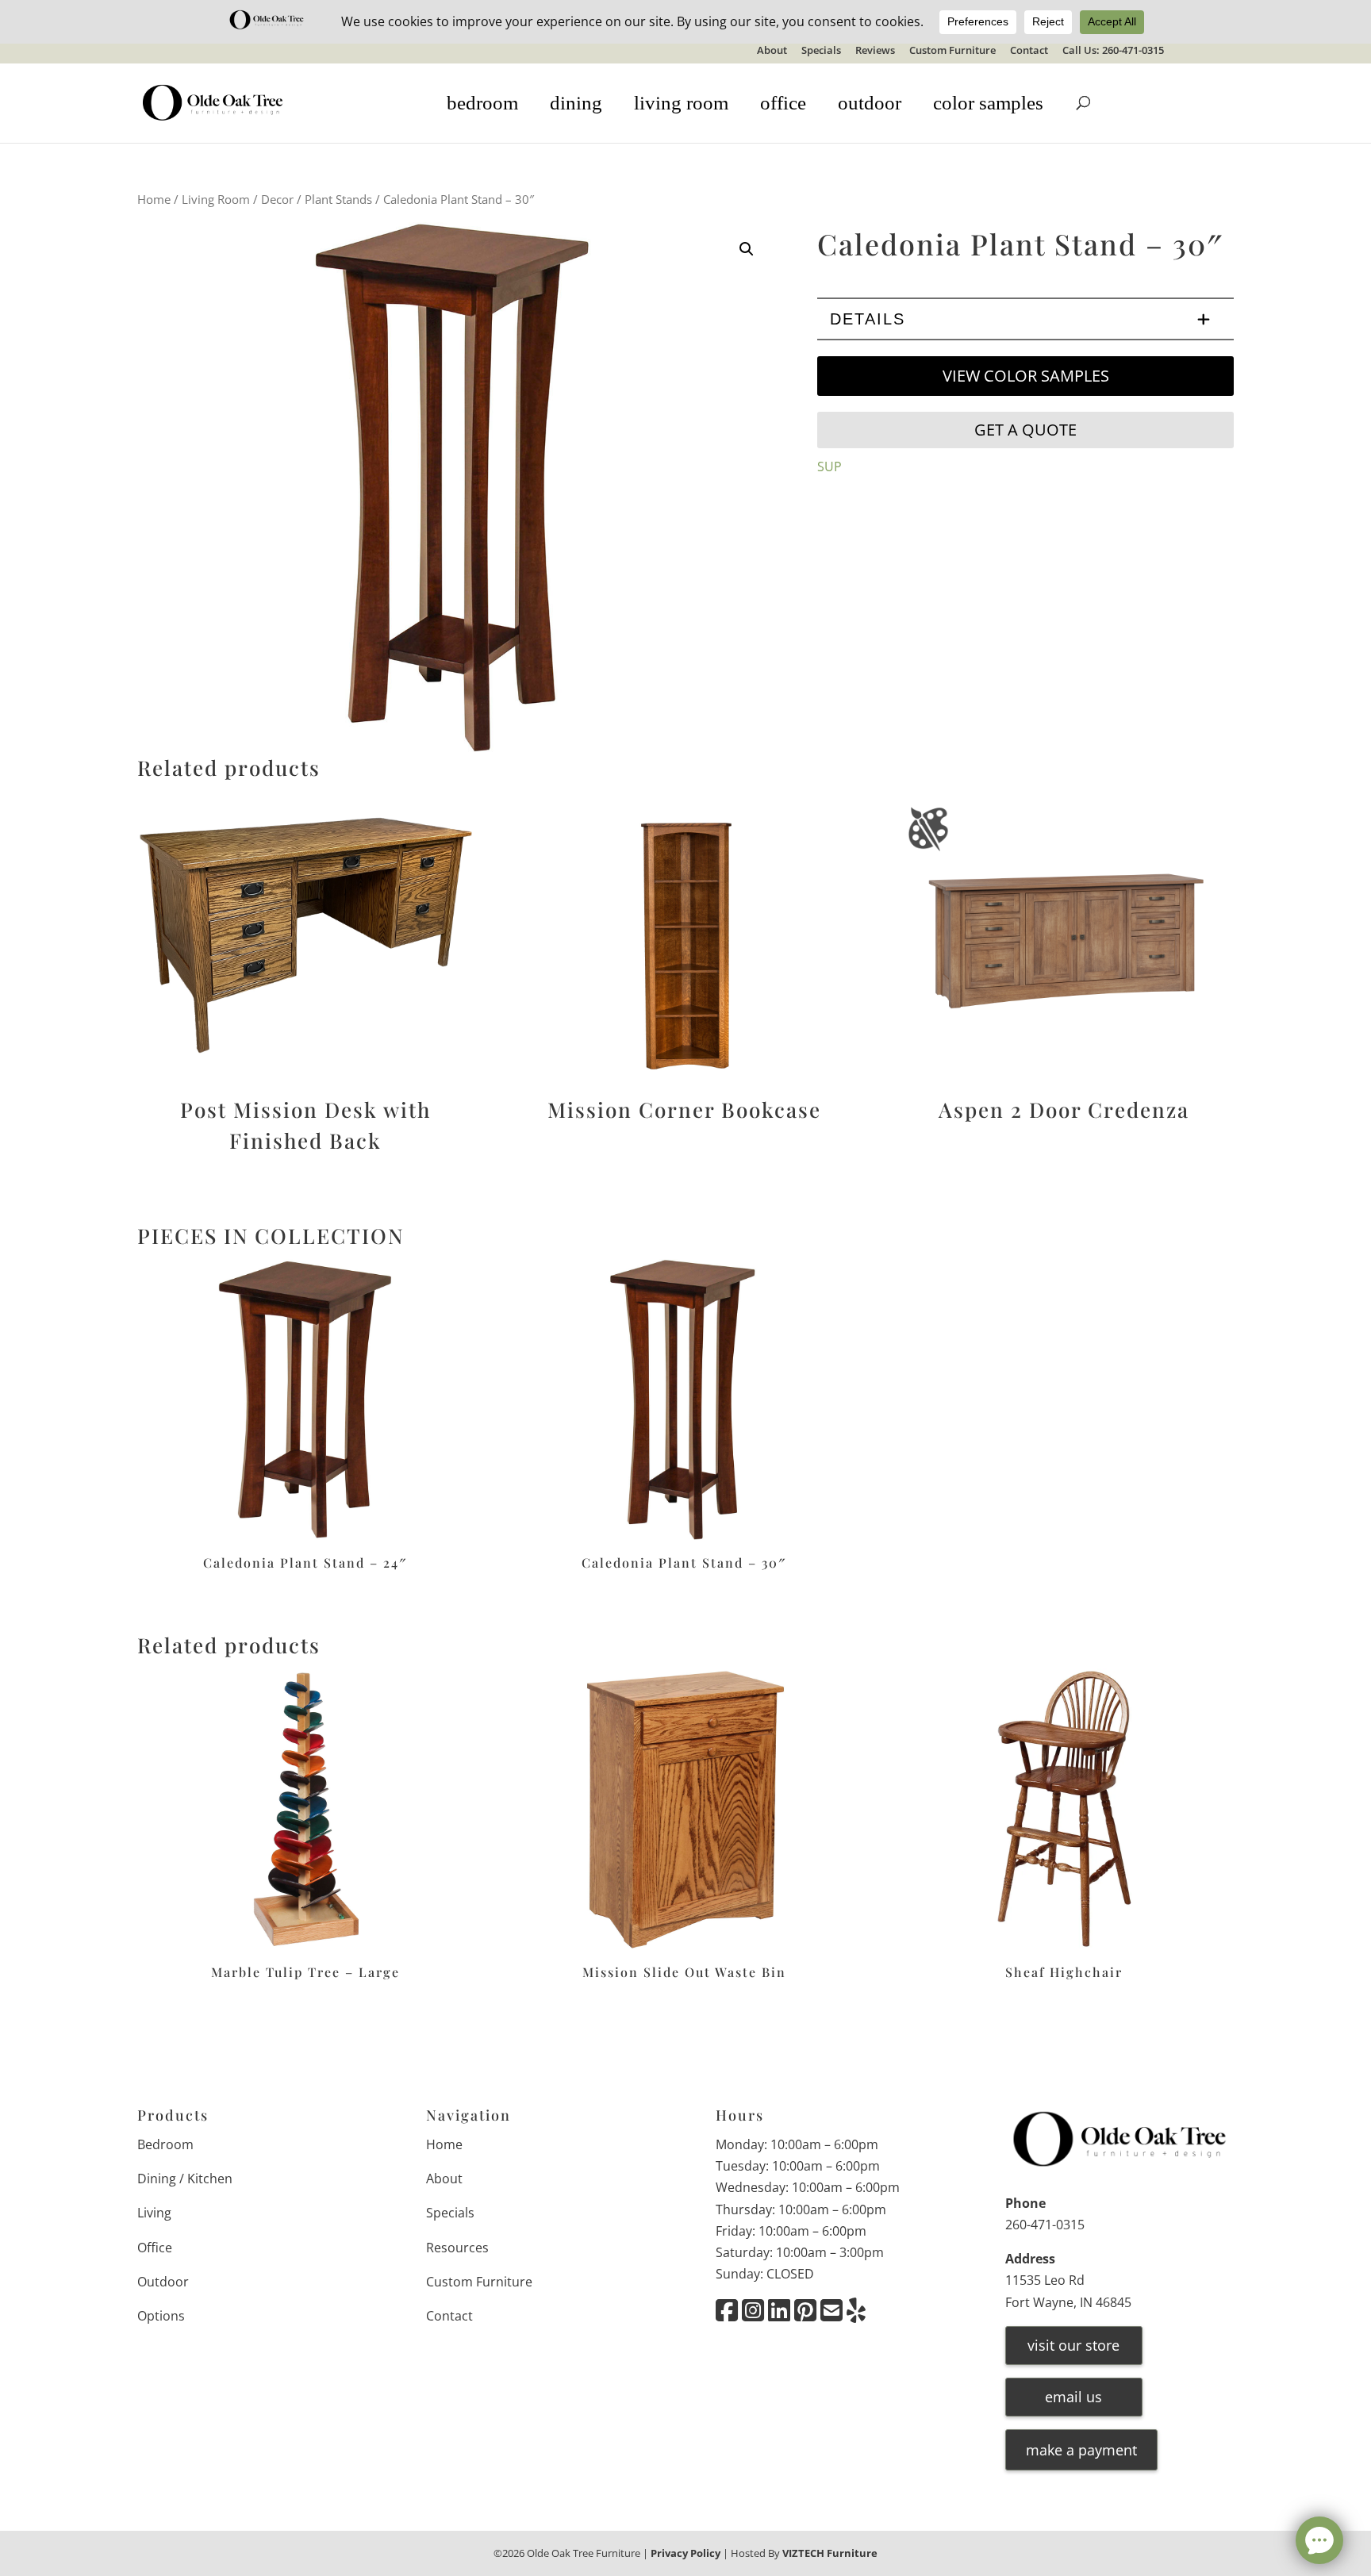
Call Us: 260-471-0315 (1113, 51)
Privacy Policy (685, 2553)
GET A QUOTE (1025, 430)
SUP (830, 466)
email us (1073, 2397)
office (783, 103)
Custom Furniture (952, 51)
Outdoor (163, 2282)
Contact (1029, 51)
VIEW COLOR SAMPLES (1026, 376)
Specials (821, 51)
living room (681, 103)
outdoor (870, 103)
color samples (988, 103)
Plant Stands (338, 199)
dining (576, 103)
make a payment (1081, 2450)
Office (155, 2248)
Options (161, 2316)
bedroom (482, 103)
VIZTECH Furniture (830, 2553)
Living (154, 2213)
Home (154, 199)
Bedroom (165, 2144)
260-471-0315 (1045, 2225)
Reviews (875, 51)
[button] (747, 249)
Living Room (216, 199)
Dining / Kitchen (185, 2179)
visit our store (1073, 2345)
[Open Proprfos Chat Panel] (1319, 2540)
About (772, 51)
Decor (277, 199)
